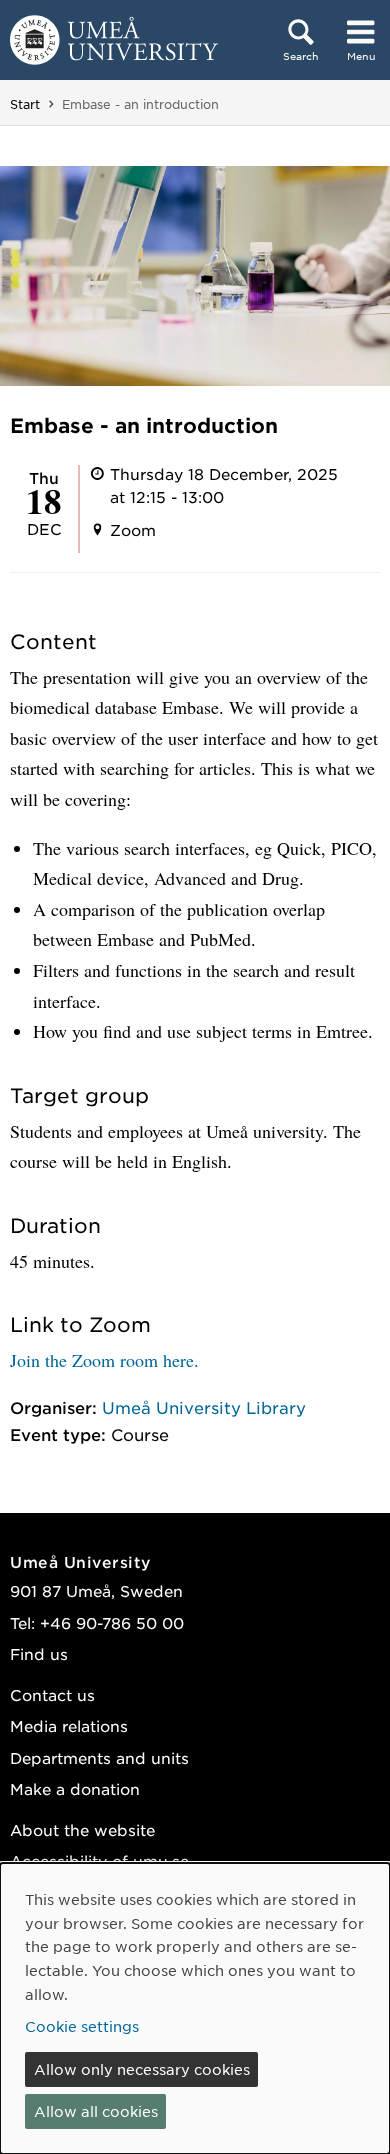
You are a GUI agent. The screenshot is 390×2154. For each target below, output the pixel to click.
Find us (39, 1653)
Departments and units (99, 1757)
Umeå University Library (204, 1407)
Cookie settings (82, 2026)
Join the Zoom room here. (104, 1360)
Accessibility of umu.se (99, 1860)
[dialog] (195, 2008)
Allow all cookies (96, 2111)
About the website (82, 1829)
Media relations (69, 1725)
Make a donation (75, 1788)
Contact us (52, 1694)
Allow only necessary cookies (142, 2069)
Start (25, 104)
